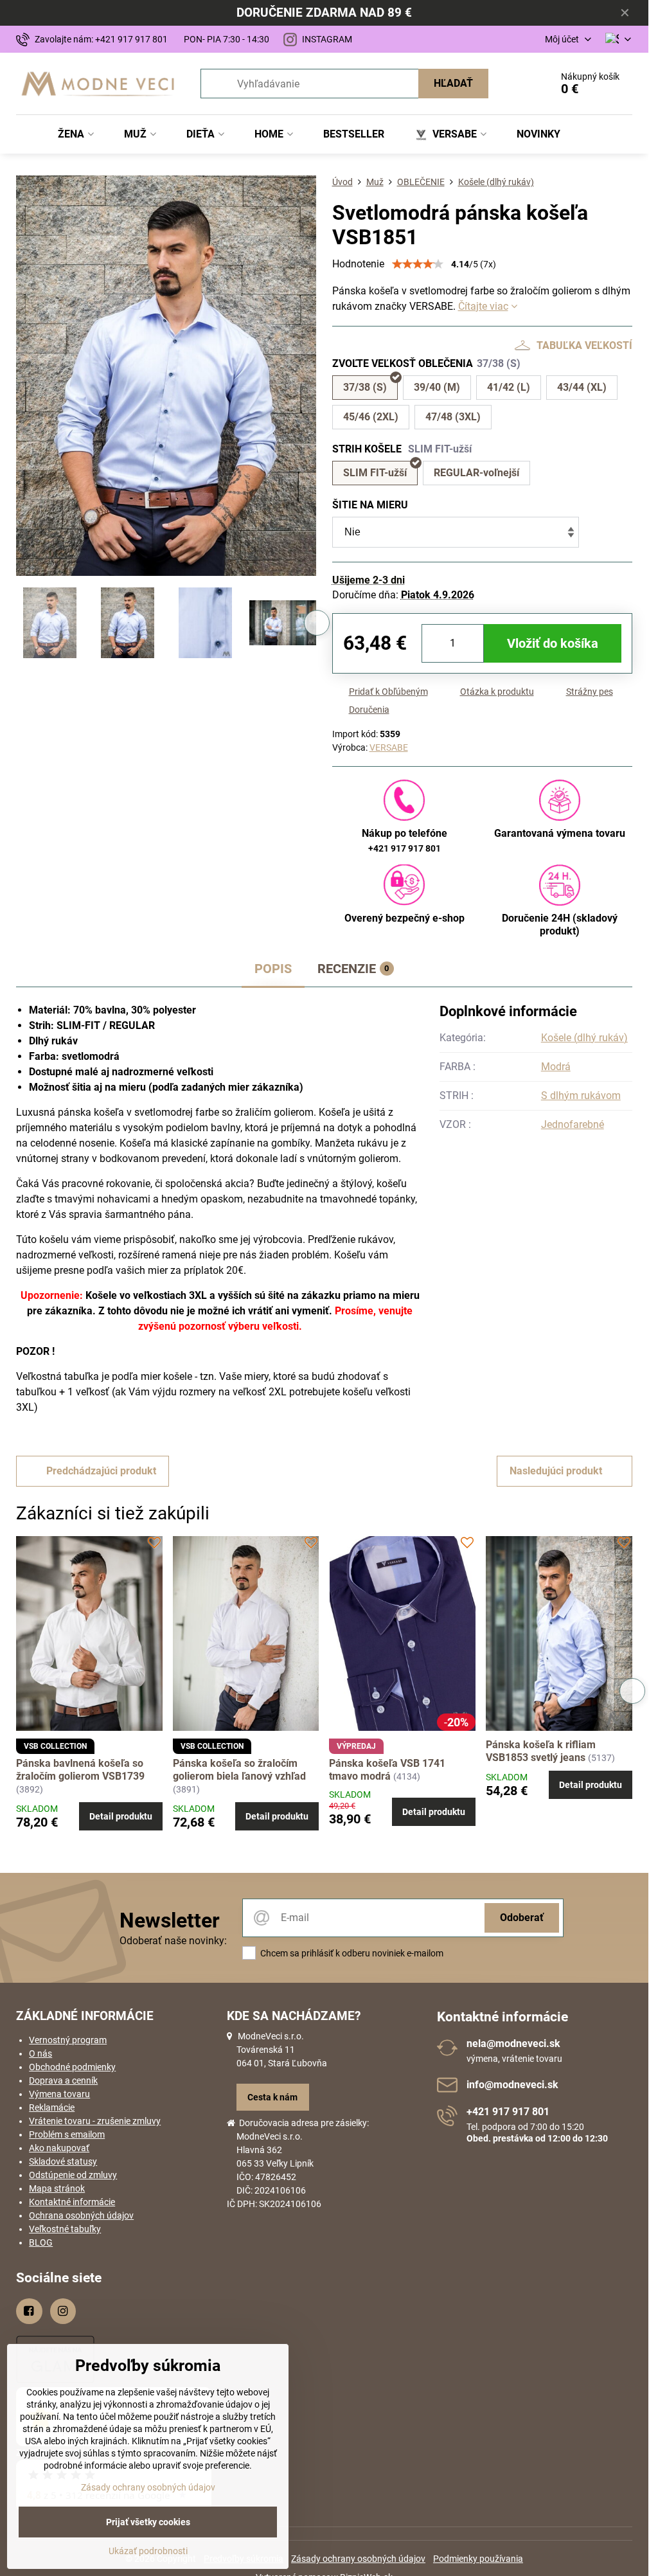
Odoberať (522, 1918)
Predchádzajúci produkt (101, 1471)
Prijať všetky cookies (148, 2522)
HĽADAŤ (453, 83)
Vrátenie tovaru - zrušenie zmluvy (95, 2121)
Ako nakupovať (59, 2148)
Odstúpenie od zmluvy (73, 2175)
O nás (40, 2053)
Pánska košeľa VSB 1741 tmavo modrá (387, 1770)
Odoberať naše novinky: (173, 1941)
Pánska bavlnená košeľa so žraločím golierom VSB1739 (80, 1770)
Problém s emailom (67, 2134)
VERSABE (389, 747)
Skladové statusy (63, 2161)
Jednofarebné (573, 1124)
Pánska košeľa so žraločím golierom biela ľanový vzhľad (239, 1770)
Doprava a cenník (63, 2080)
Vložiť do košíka (553, 643)
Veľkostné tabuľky (65, 2229)
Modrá (556, 1067)
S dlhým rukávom (581, 1096)
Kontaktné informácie (72, 2202)
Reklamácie (52, 2107)
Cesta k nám (272, 2097)
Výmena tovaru (59, 2094)
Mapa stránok (57, 2188)
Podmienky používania (478, 2559)
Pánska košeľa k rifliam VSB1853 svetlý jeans (541, 1751)
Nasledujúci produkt (556, 1471)
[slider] (418, 264)
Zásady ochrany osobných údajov (358, 2559)
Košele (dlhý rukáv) (584, 1038)
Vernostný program (68, 2040)
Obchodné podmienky (72, 2067)
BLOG (41, 2242)
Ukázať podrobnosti (148, 2551)
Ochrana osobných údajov (81, 2215)
